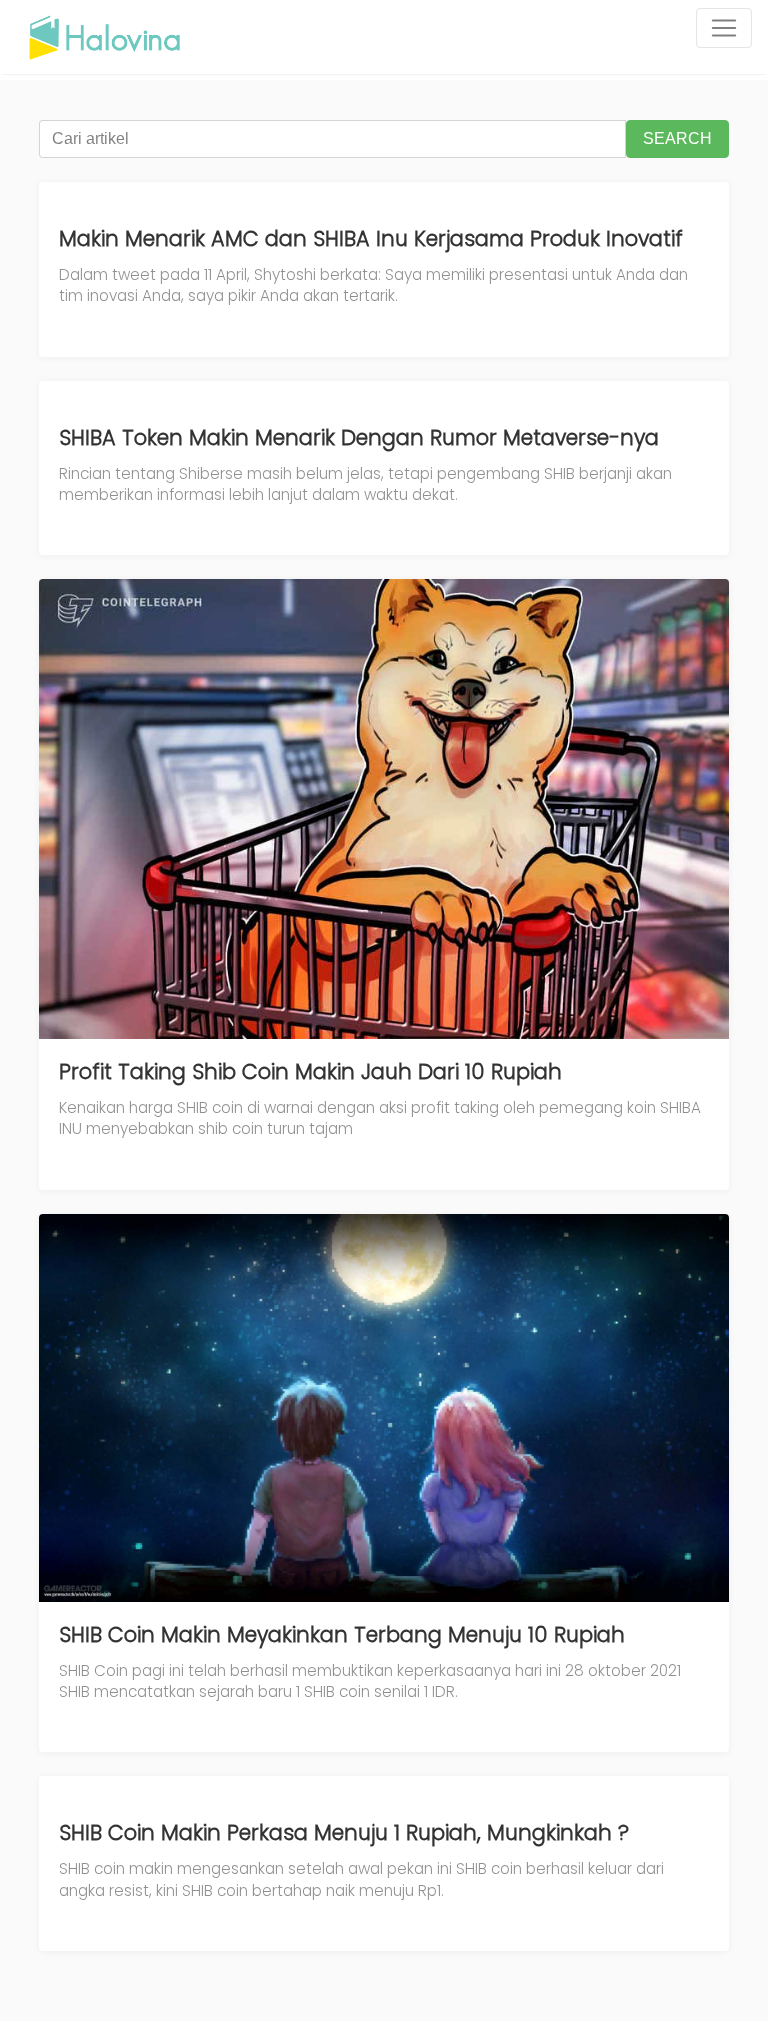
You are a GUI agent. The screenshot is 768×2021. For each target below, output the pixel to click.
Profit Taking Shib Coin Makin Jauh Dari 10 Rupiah (310, 1071)
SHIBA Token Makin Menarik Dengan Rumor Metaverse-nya (359, 437)
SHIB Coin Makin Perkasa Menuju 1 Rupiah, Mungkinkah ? (344, 1832)
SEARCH (677, 138)
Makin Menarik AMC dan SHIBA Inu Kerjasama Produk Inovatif (371, 238)
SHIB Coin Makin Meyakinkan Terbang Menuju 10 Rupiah (342, 1634)
